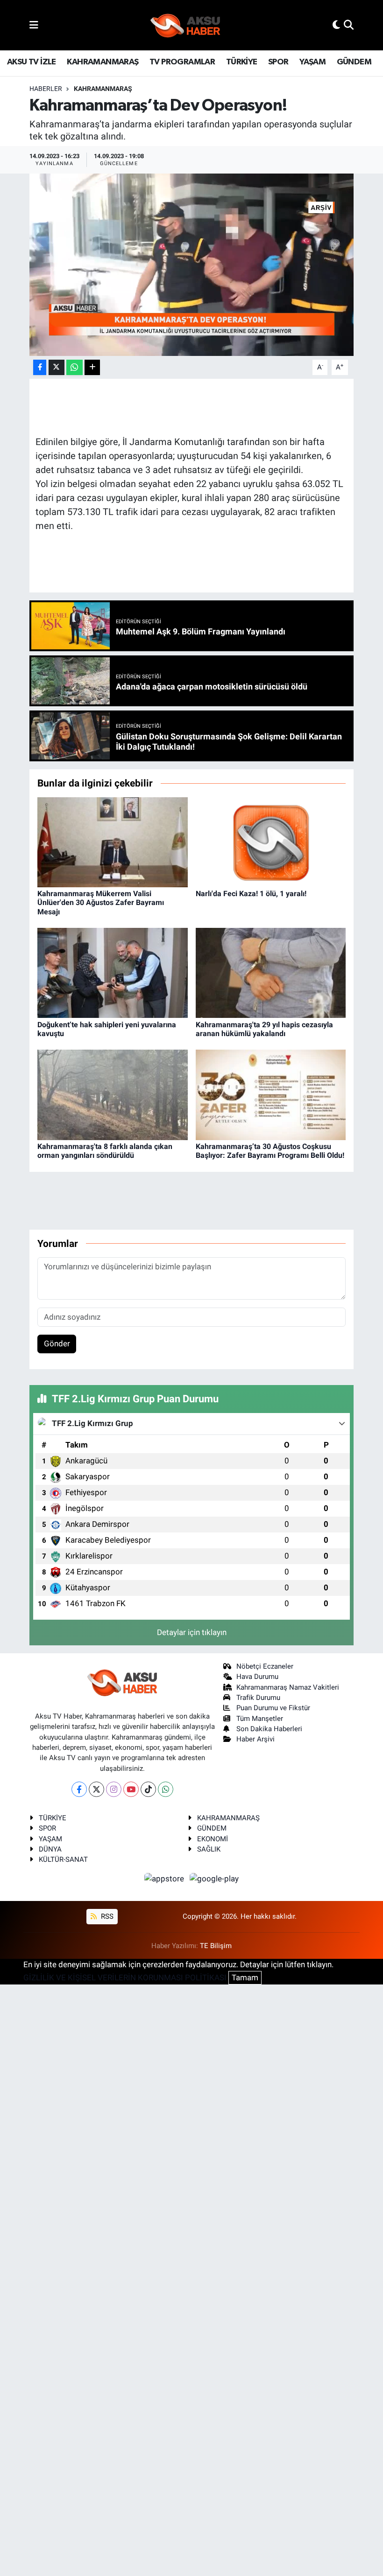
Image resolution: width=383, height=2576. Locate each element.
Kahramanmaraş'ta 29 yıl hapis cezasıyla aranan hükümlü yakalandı (264, 1029)
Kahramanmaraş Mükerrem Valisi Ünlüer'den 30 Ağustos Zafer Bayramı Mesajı (101, 902)
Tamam (245, 1977)
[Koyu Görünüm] (336, 25)
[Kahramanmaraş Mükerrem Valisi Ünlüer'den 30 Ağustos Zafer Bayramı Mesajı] (113, 842)
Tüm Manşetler (260, 1719)
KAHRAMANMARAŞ (103, 62)
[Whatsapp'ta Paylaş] (74, 367)
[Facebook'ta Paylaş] (40, 367)
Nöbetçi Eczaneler (265, 1666)
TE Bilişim (216, 1946)
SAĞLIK (209, 1849)
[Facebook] (79, 1789)
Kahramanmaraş (103, 89)
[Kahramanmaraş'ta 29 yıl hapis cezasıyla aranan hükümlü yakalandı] (271, 972)
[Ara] (349, 25)
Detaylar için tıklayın (192, 1632)
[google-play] (214, 1879)
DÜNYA (50, 1849)
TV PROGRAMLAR (182, 62)
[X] (96, 1789)
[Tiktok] (148, 1789)
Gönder (57, 1344)
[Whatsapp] (166, 1789)
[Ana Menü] (34, 25)
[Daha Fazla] (92, 367)
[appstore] (165, 1879)
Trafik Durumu (258, 1698)
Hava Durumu (257, 1677)
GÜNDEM (354, 62)
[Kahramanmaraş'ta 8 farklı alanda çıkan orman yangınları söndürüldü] (113, 1094)
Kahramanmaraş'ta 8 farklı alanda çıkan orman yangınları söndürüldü (105, 1151)
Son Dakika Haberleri (269, 1729)
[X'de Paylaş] (57, 367)
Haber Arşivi (255, 1739)
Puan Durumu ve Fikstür (273, 1708)
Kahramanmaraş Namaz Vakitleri (288, 1687)
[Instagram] (114, 1789)
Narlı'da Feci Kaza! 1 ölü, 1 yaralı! (251, 894)
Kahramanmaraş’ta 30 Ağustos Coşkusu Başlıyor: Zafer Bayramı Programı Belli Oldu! (270, 1151)
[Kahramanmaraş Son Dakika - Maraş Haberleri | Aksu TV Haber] (185, 25)
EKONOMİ (213, 1839)
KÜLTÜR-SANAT (63, 1859)
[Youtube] (131, 1789)
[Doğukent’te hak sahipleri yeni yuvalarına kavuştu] (113, 972)
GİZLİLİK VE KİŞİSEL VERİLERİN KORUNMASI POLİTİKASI (125, 1977)
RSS (106, 1916)
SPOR (278, 62)
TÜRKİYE (242, 62)
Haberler (46, 89)
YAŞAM (312, 62)
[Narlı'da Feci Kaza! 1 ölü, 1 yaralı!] (271, 842)
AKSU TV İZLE (32, 62)
